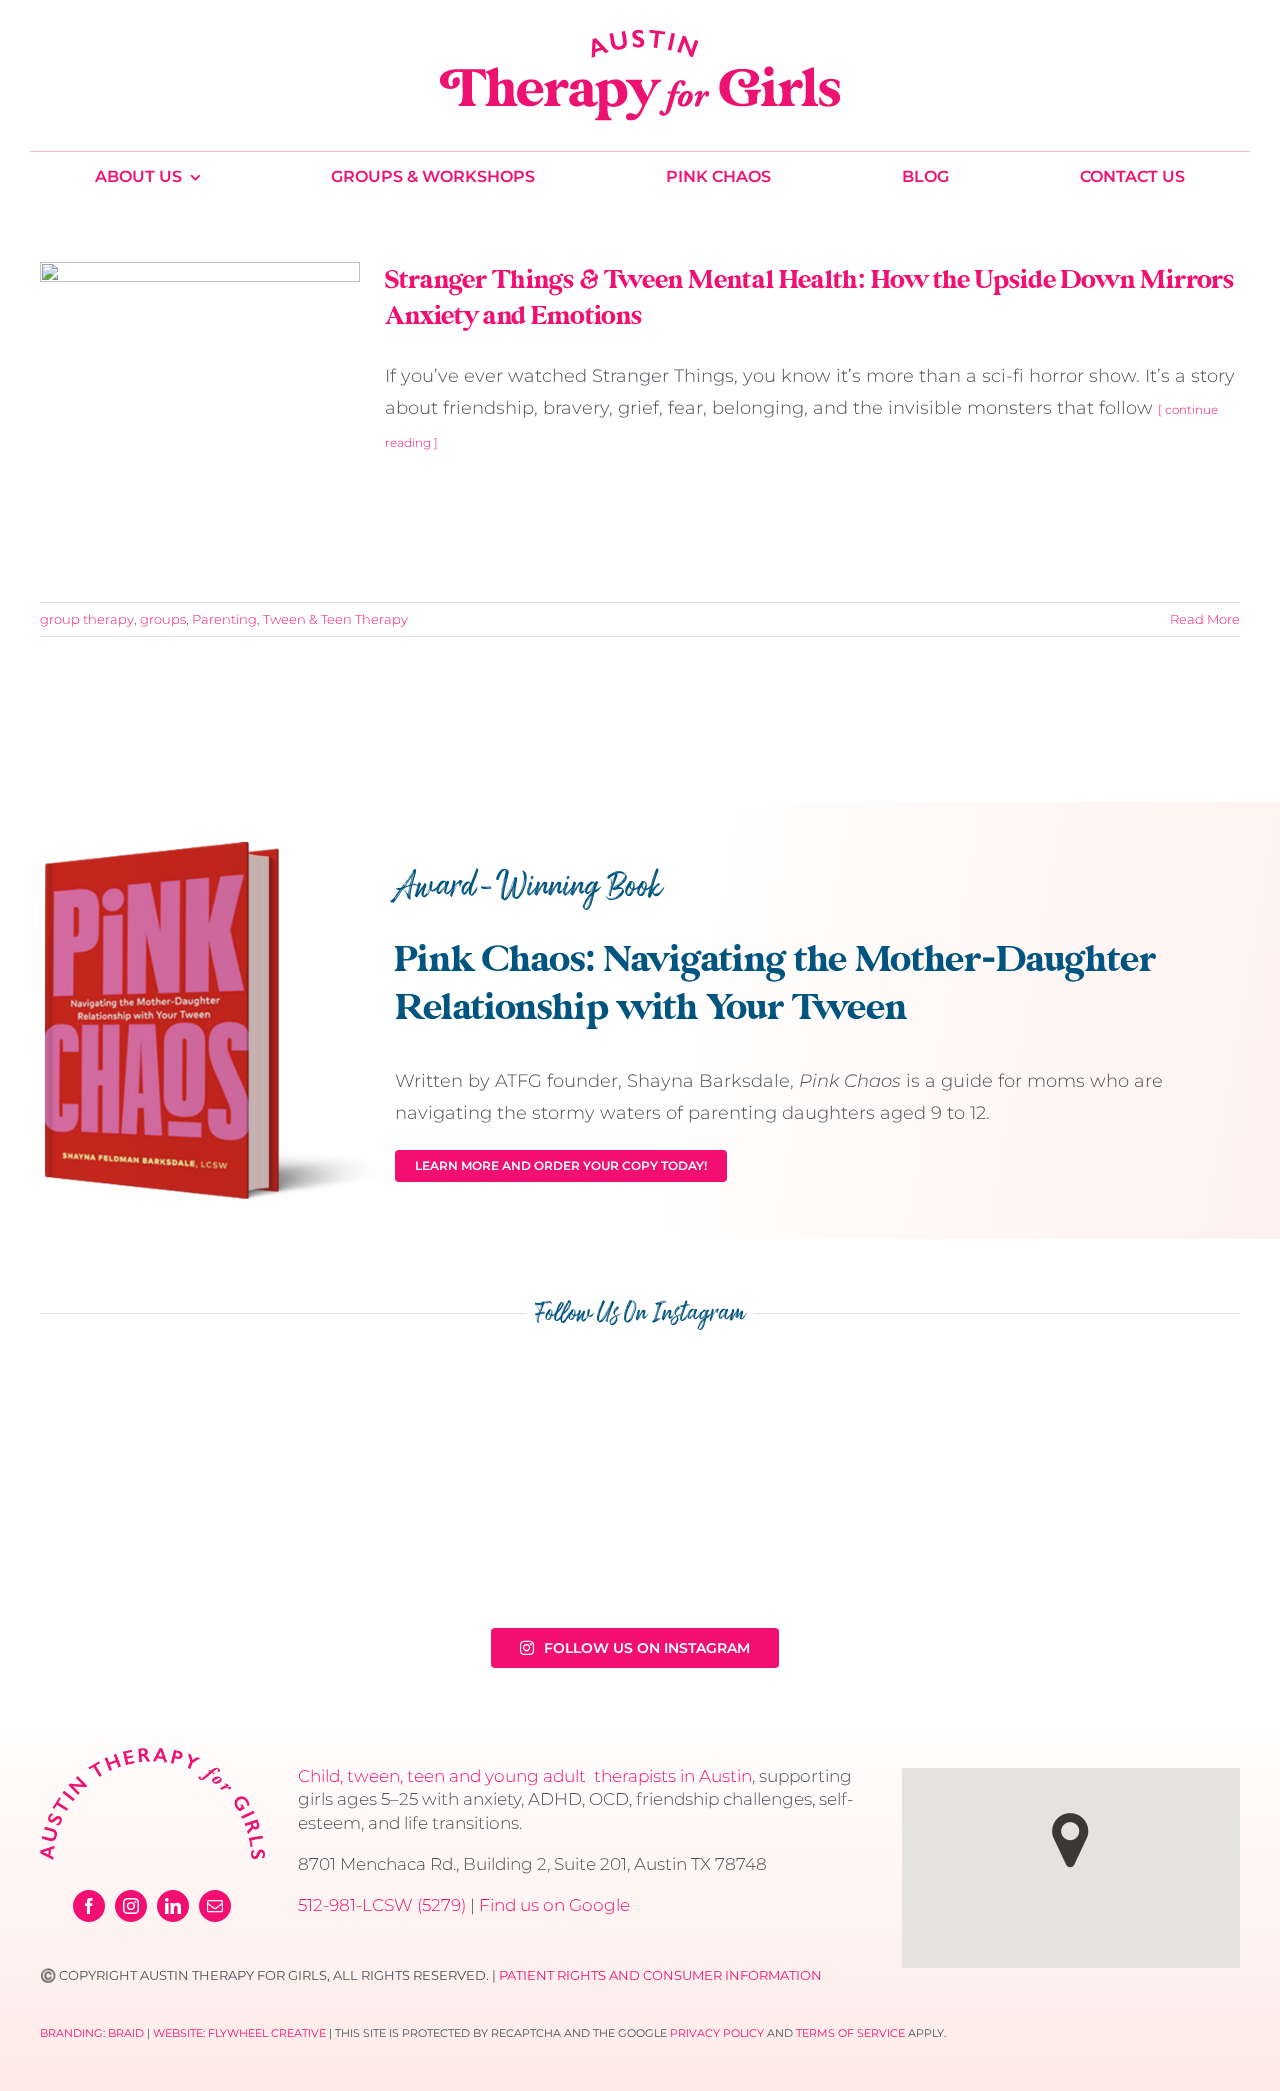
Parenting (224, 619)
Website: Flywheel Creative (239, 2033)
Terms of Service (850, 2033)
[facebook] (89, 1906)
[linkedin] (173, 1906)
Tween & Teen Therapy (335, 619)
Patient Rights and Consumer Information (660, 1975)
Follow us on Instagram (647, 1648)
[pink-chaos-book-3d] (220, 851)
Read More (1205, 619)
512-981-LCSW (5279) (382, 1905)
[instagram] (131, 1906)
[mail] (215, 1906)
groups (163, 619)
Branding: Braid (92, 2033)
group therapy (87, 619)
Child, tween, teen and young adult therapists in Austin (525, 1776)
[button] (1070, 1840)
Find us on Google (554, 1905)
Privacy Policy (717, 2033)
